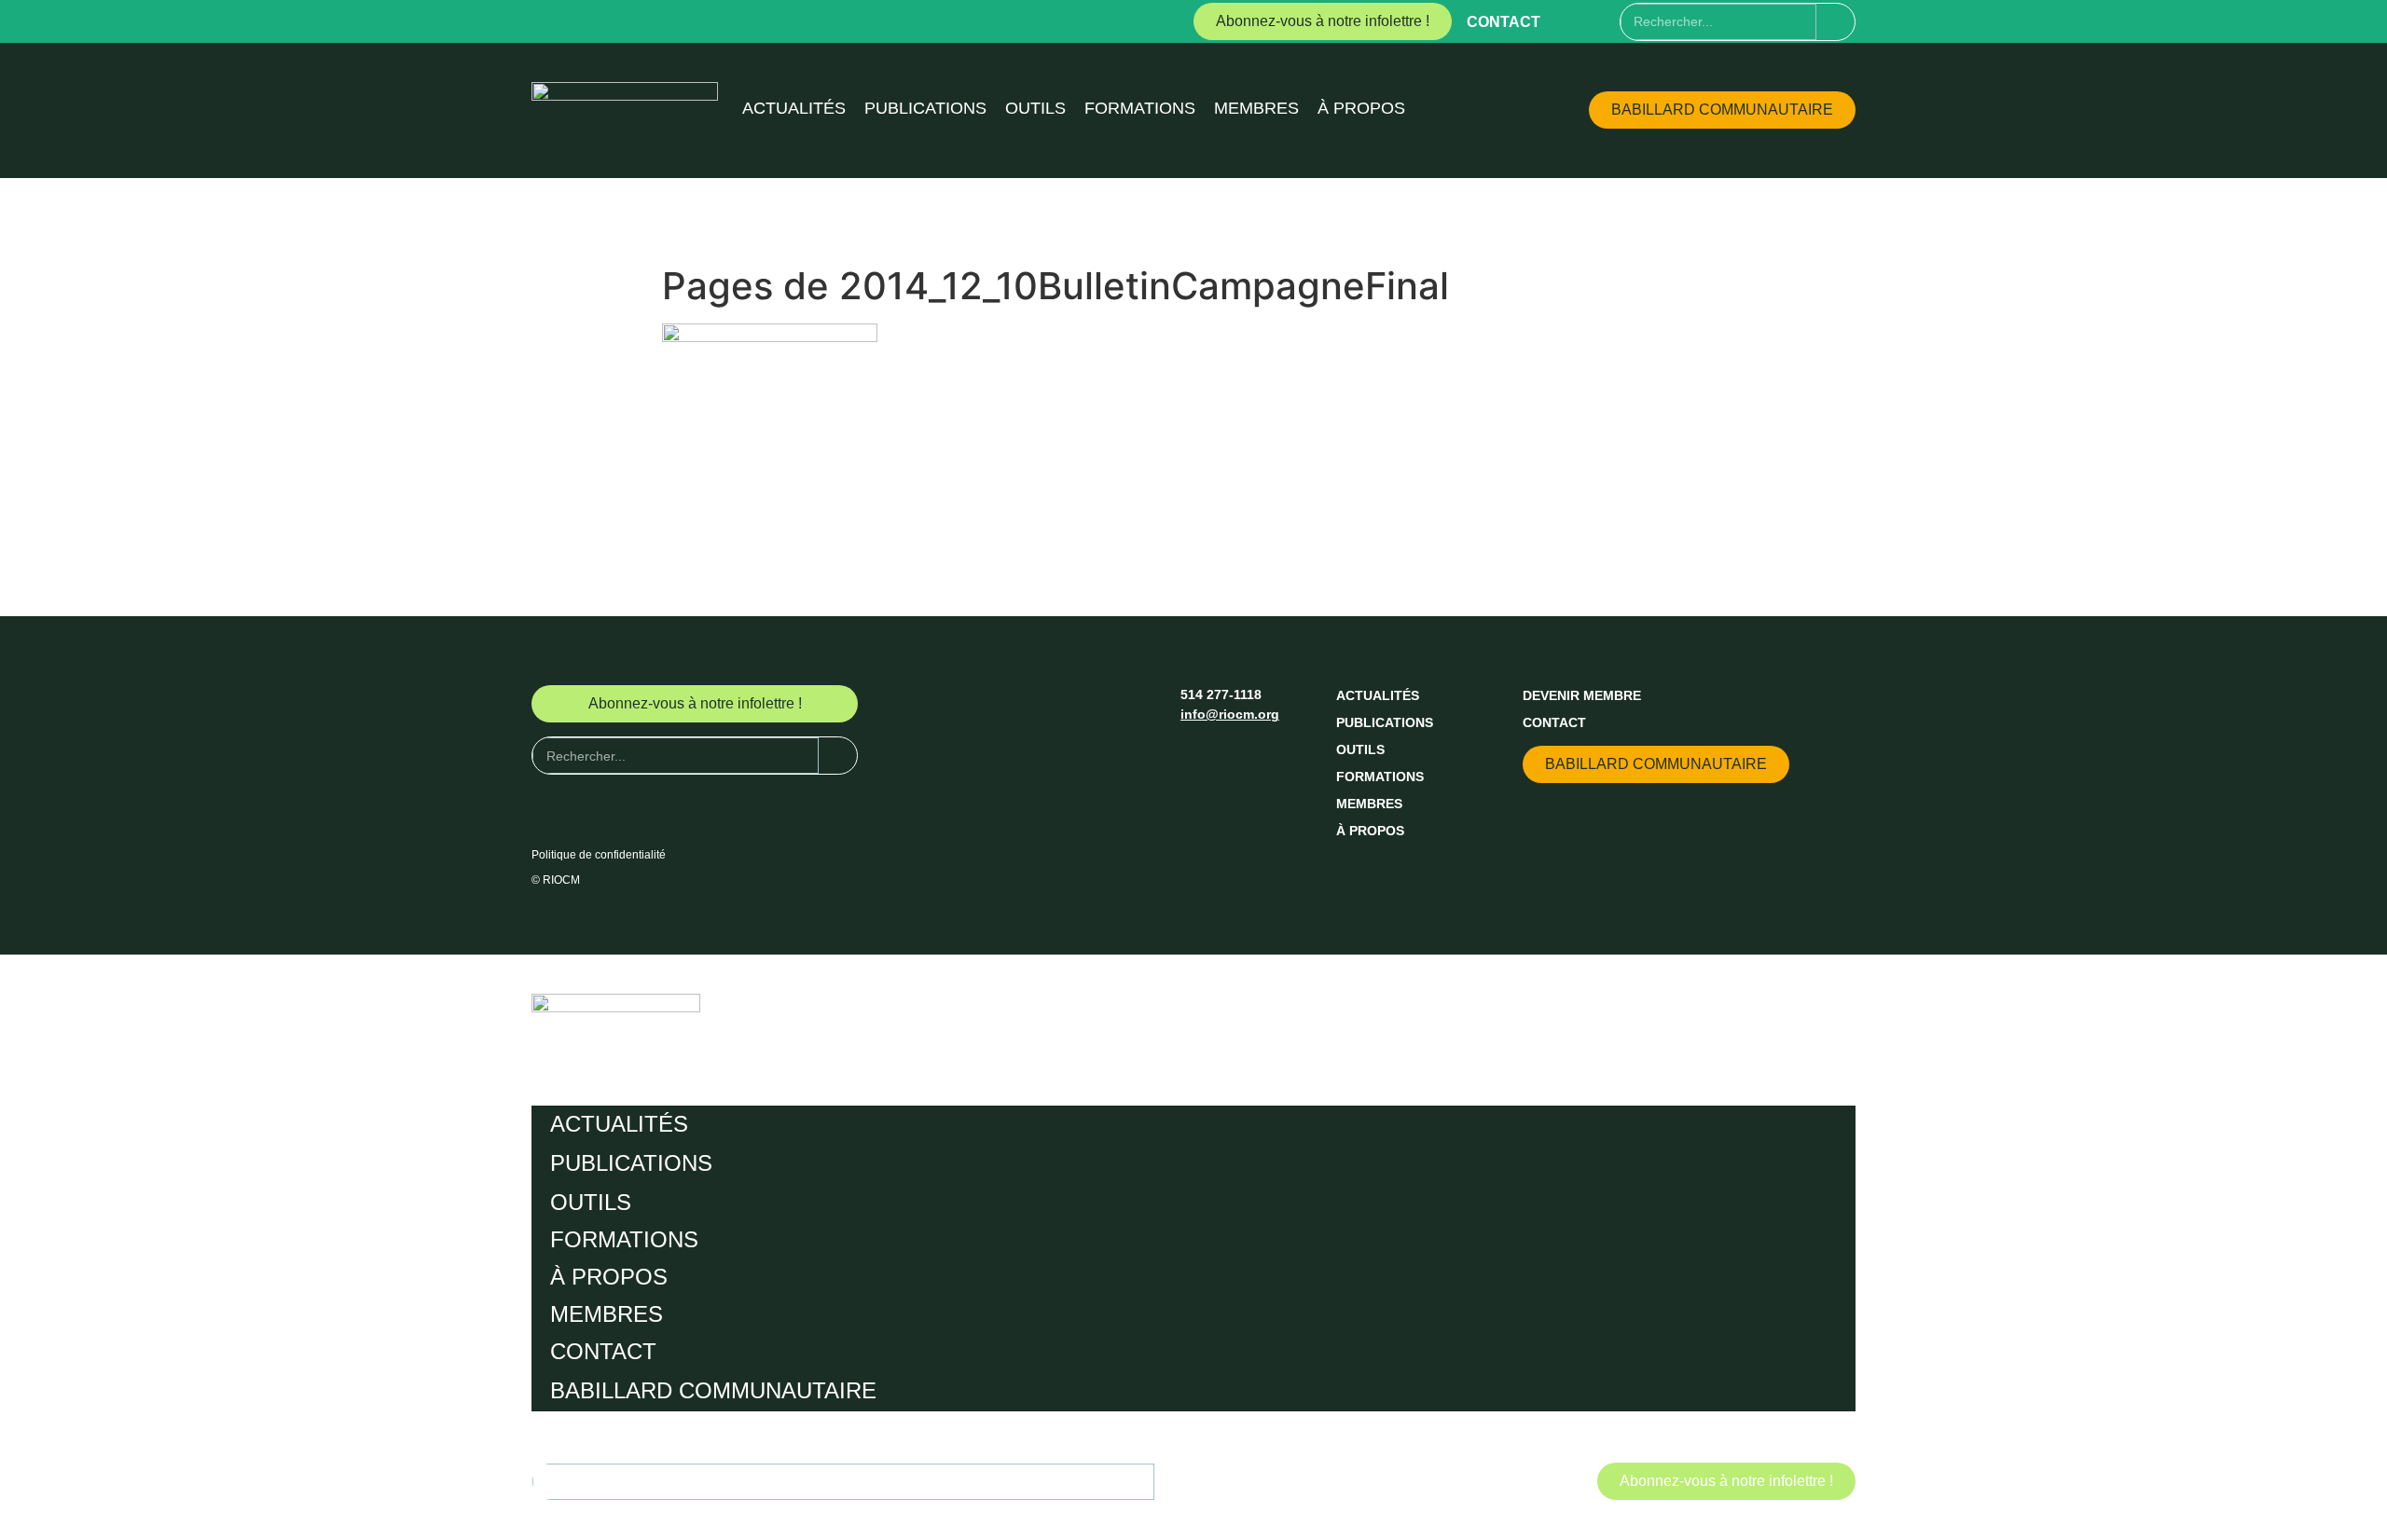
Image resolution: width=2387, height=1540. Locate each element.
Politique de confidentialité (599, 855)
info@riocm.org (1230, 714)
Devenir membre (1582, 695)
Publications (925, 108)
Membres (1256, 108)
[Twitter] (1605, 21)
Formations (1140, 108)
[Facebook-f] (1570, 21)
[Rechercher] (1835, 22)
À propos (1361, 108)
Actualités (794, 108)
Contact (1504, 22)
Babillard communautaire (713, 1390)
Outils (1035, 108)
